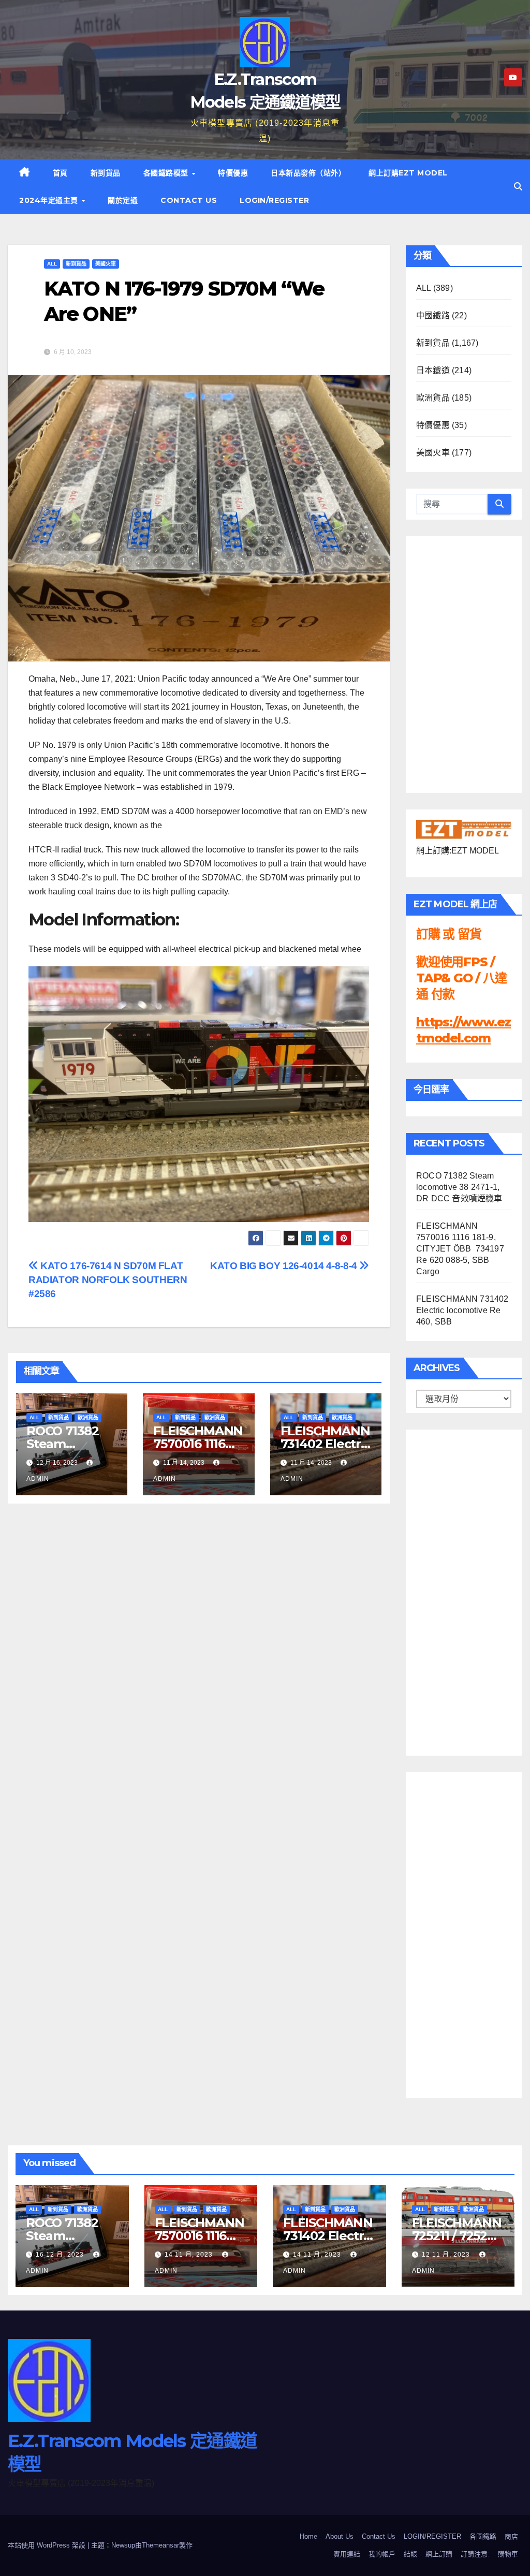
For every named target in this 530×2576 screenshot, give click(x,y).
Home (308, 2536)
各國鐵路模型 (167, 173)
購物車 (508, 2554)
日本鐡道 (433, 370)
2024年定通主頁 (50, 200)
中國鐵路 (433, 315)
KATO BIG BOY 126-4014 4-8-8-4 (285, 1266)
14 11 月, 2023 (190, 2255)
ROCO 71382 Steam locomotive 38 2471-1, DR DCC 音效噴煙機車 (459, 1187)
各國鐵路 (483, 2536)
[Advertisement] (458, 1590)
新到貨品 (106, 173)
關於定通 (123, 200)
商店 (511, 2536)
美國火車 (106, 264)
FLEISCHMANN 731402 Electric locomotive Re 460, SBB (462, 1310)
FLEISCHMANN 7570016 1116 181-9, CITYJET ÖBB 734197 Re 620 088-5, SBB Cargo (460, 1249)
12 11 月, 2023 (447, 2255)
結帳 (410, 2554)
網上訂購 (439, 2554)
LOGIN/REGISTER (274, 200)
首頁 (60, 173)
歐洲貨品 (88, 1417)
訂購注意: (475, 2554)
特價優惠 (233, 173)
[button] (518, 187)
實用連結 (347, 2554)
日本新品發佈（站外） (308, 173)
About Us (340, 2536)
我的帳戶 (382, 2554)
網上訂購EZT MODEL (408, 173)
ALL (52, 264)
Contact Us (189, 200)
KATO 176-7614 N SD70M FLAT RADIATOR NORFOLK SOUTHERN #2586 (108, 1280)
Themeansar (160, 2545)
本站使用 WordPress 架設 (48, 2545)
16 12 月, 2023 (61, 2255)
